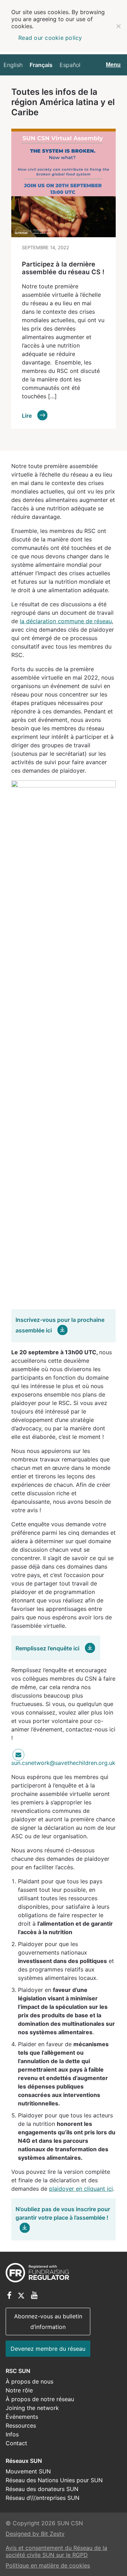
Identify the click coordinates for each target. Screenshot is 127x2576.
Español (70, 65)
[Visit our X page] (21, 2296)
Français (41, 65)
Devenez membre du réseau (48, 2349)
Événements (22, 2417)
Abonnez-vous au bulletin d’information (48, 2322)
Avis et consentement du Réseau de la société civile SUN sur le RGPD (56, 2551)
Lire (28, 416)
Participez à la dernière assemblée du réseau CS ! (63, 268)
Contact (16, 2443)
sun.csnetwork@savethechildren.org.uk (63, 1763)
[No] (118, 26)
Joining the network (32, 2408)
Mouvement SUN (28, 2471)
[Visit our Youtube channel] (34, 2296)
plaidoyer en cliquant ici (81, 2189)
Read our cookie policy (50, 38)
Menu (113, 65)
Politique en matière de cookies (48, 2565)
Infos (12, 2434)
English (13, 65)
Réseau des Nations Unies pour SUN (54, 2480)
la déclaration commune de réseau (66, 621)
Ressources (21, 2425)
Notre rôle (19, 2390)
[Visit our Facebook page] (9, 2296)
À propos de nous (29, 2381)
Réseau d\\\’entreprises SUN (43, 2498)
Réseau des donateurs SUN (42, 2489)
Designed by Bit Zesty (35, 2534)
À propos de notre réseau (40, 2399)
